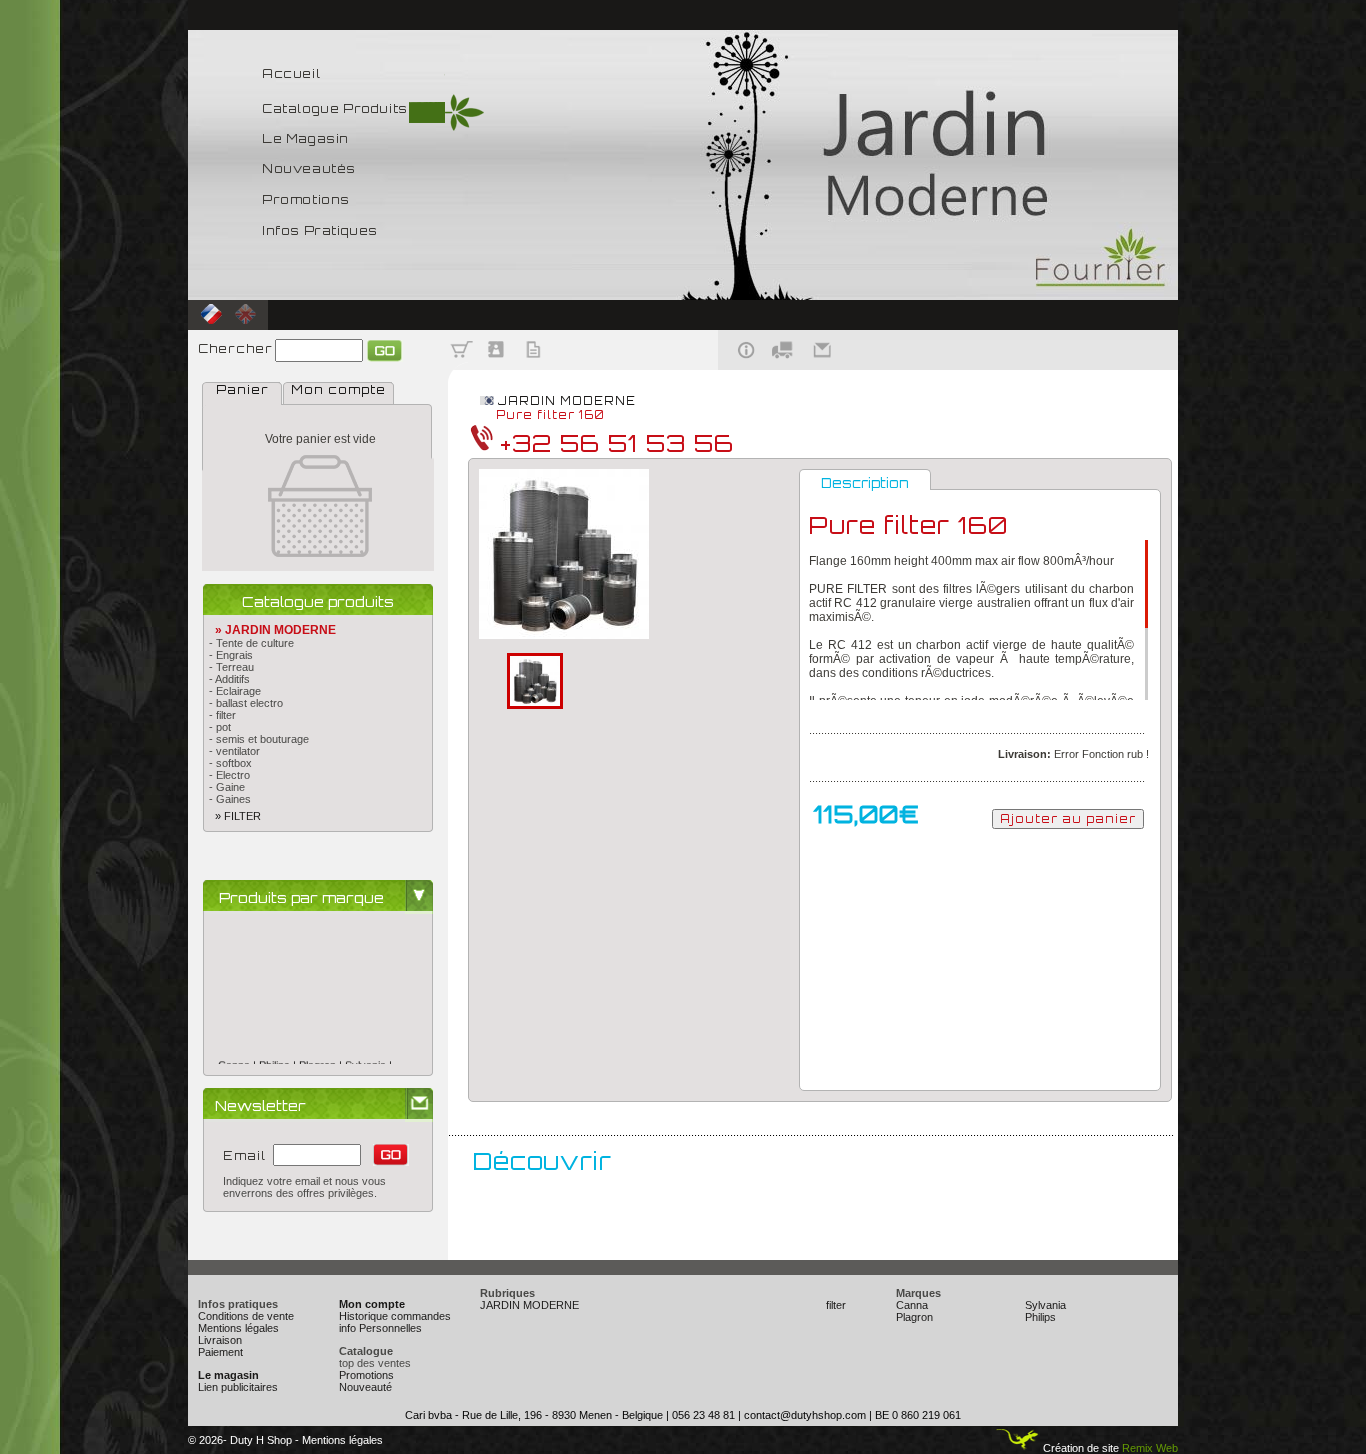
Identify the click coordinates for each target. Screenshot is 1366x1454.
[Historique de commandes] (533, 366)
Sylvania (1045, 1305)
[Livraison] (782, 366)
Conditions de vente (246, 1316)
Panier (242, 389)
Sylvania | (368, 1049)
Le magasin (228, 1375)
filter (836, 1305)
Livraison (220, 1340)
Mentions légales (238, 1328)
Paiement (220, 1352)
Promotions (366, 1375)
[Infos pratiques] (739, 366)
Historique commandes (395, 1316)
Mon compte (338, 389)
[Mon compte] (497, 366)
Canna (912, 1305)
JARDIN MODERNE (567, 401)
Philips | (279, 1049)
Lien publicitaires (238, 1387)
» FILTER (232, 816)
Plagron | (322, 1049)
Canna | (238, 1049)
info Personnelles (380, 1328)
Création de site (1079, 1448)
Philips (1040, 1317)
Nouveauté (365, 1387)
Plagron (914, 1317)
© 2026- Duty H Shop (240, 1440)
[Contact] (824, 366)
